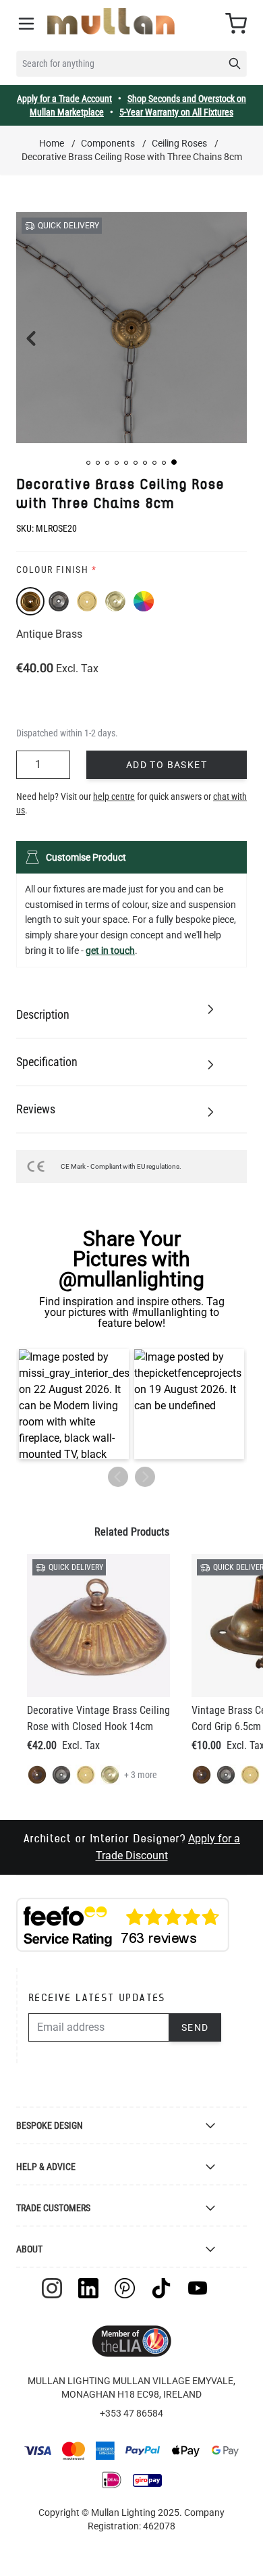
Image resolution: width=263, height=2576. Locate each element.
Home (52, 143)
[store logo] (111, 21)
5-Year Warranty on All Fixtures (176, 112)
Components (108, 143)
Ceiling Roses (179, 143)
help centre (114, 797)
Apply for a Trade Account (64, 99)
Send (195, 2027)
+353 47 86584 (131, 2413)
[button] (88, 463)
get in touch (110, 951)
